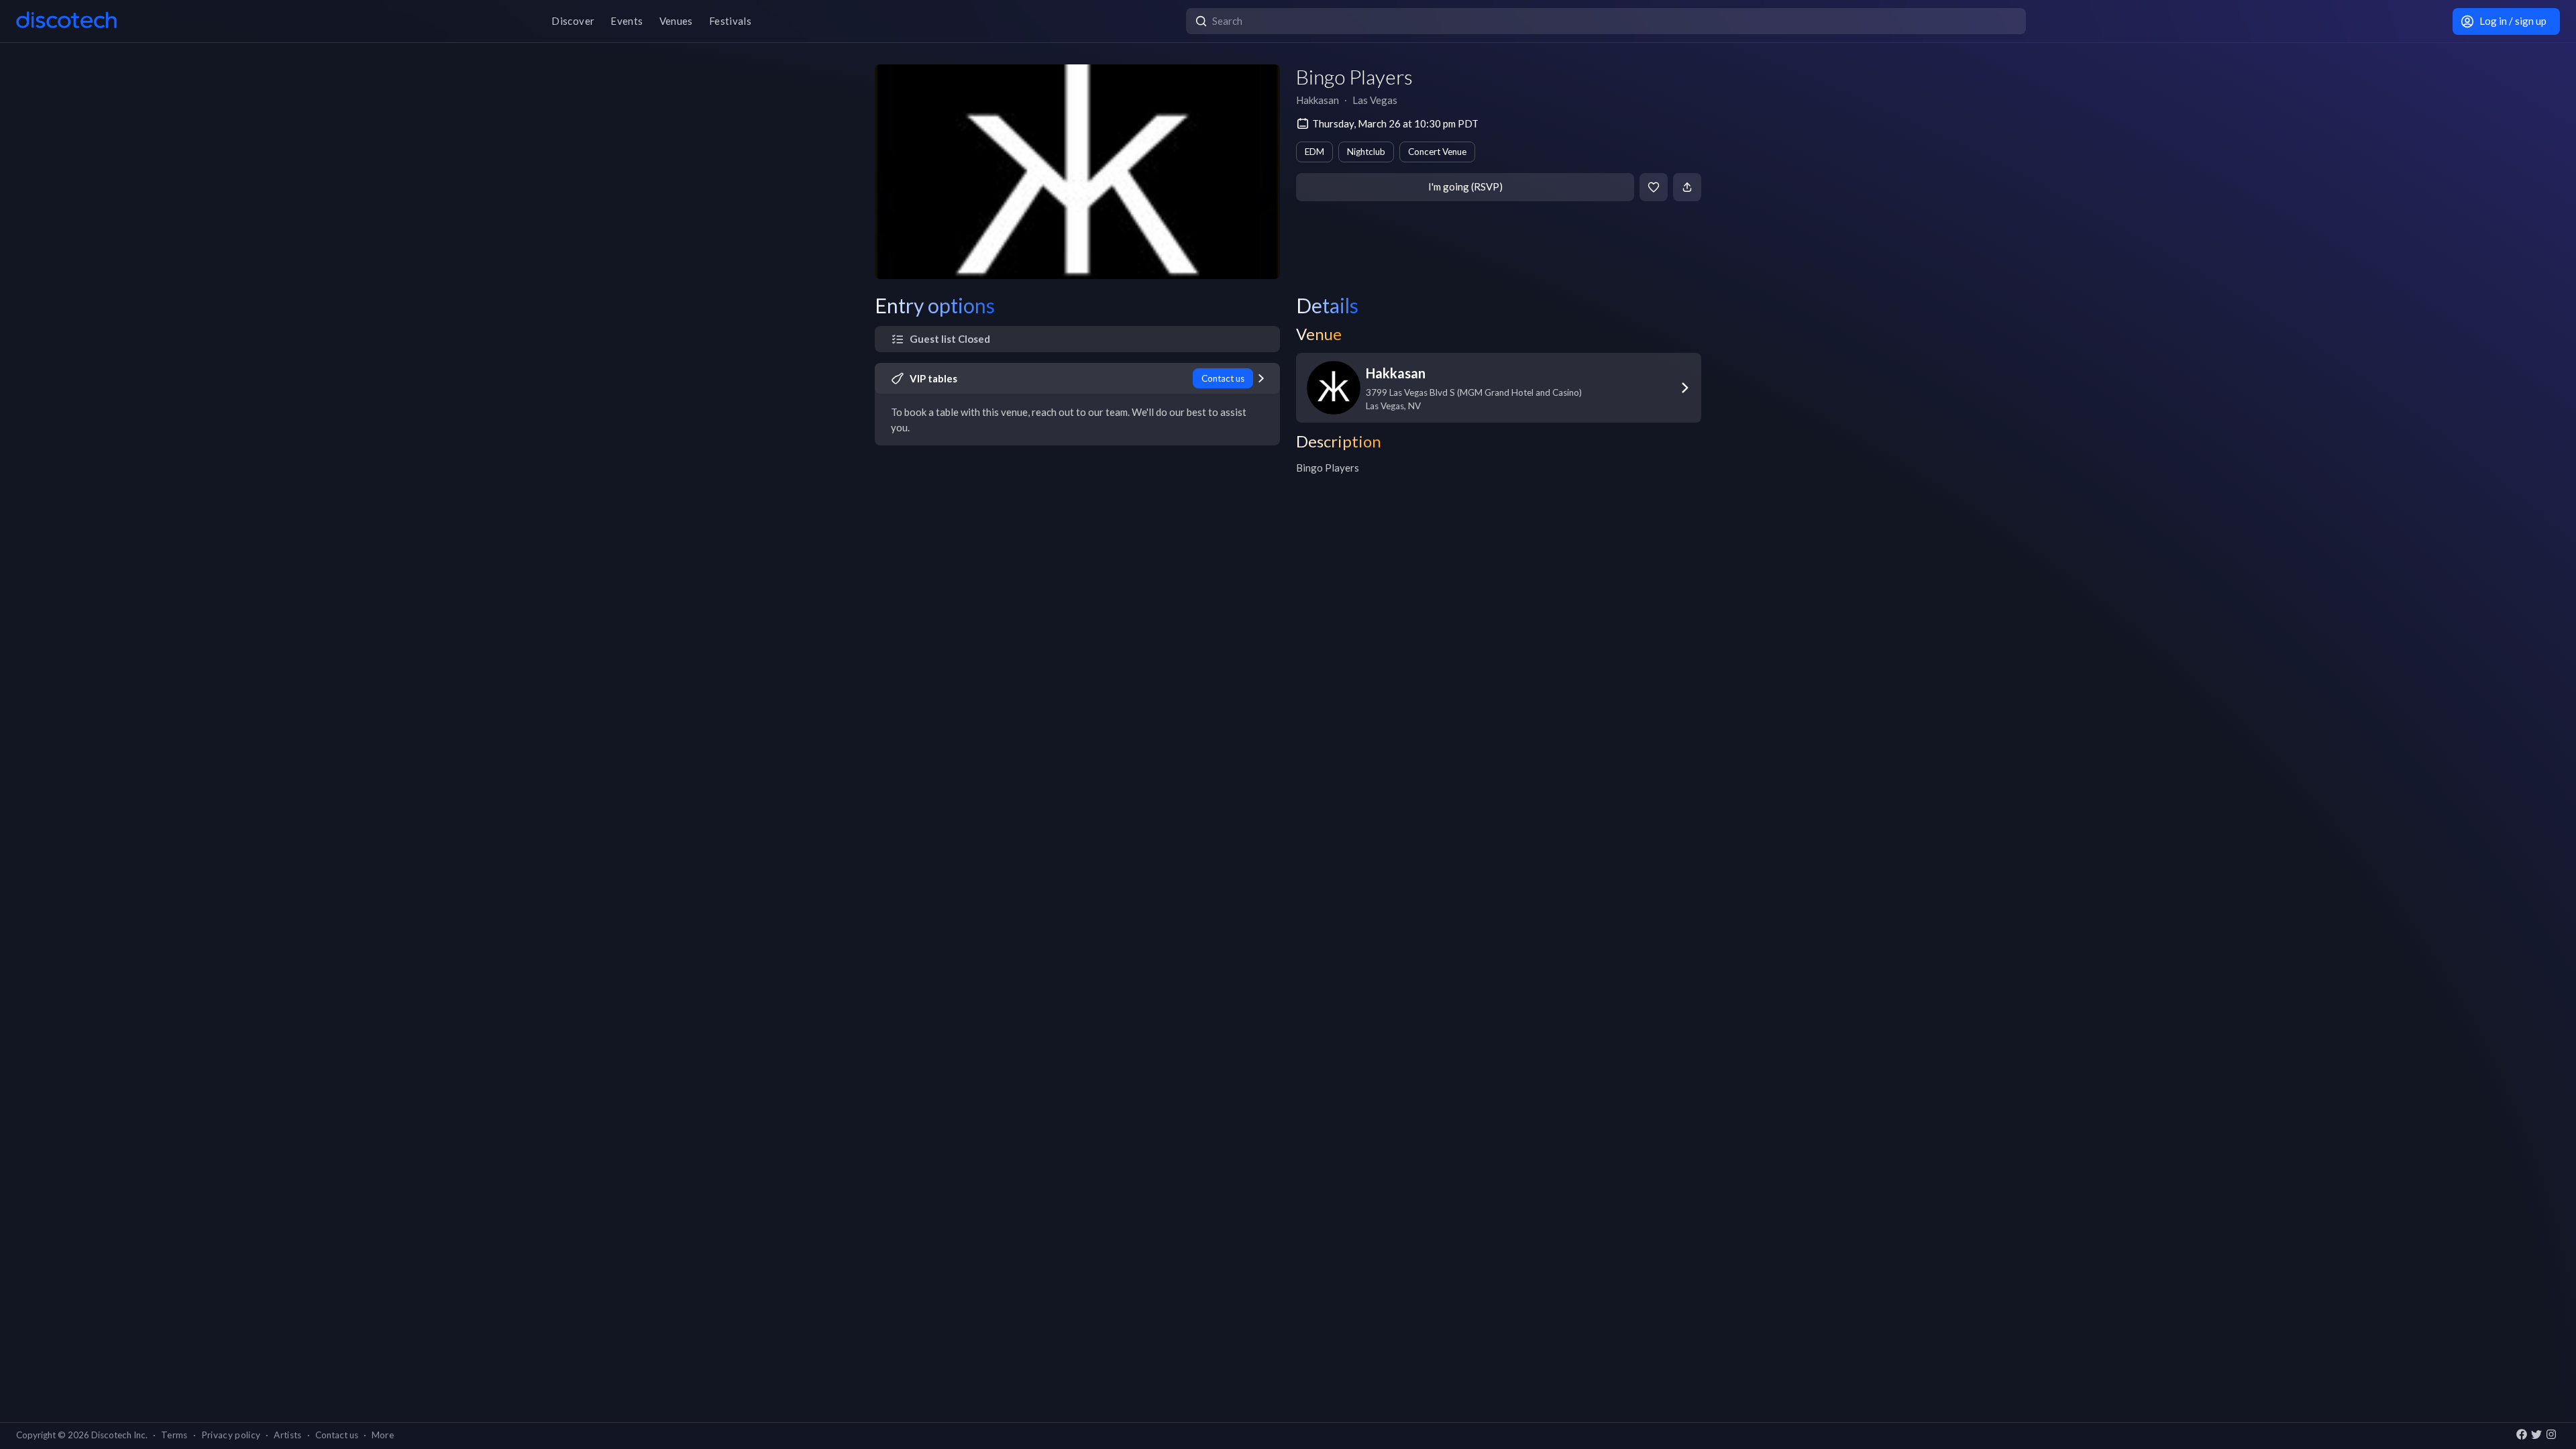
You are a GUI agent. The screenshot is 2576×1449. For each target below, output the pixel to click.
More (383, 1435)
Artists (287, 1435)
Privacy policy (231, 1435)
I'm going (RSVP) (1465, 186)
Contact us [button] (337, 1435)
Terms (174, 1435)
